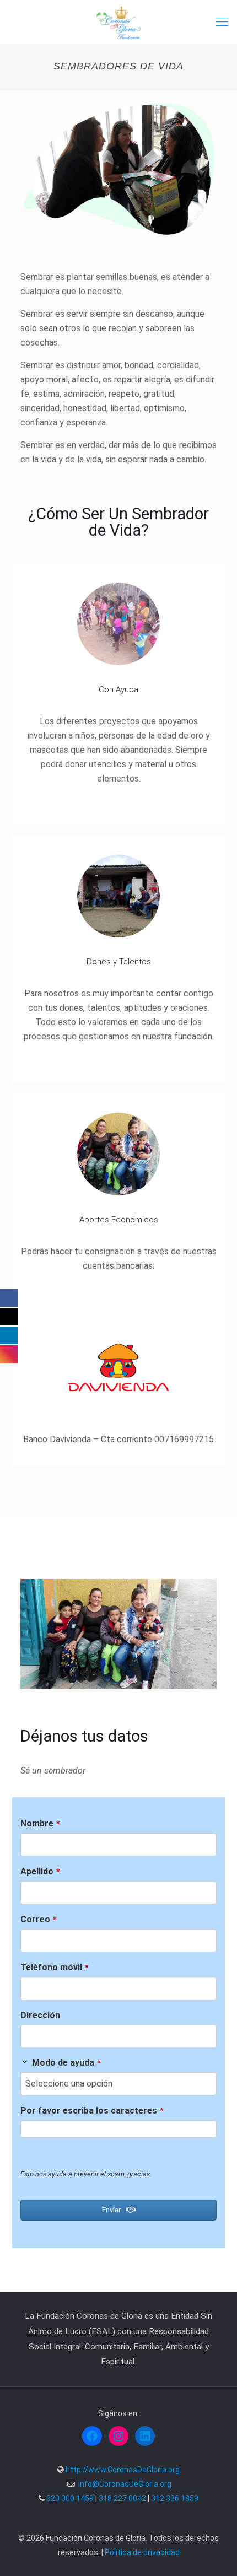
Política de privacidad (142, 2552)
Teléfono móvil (55, 1967)
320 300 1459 (70, 2498)
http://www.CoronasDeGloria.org (123, 2470)
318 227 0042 (122, 2498)
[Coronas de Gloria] (118, 22)
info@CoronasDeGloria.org (125, 2484)
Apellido (40, 1871)
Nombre (40, 1823)
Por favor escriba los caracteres (92, 2111)
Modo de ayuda (66, 2063)
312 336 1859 (175, 2498)
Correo (39, 1919)
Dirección (40, 2015)
